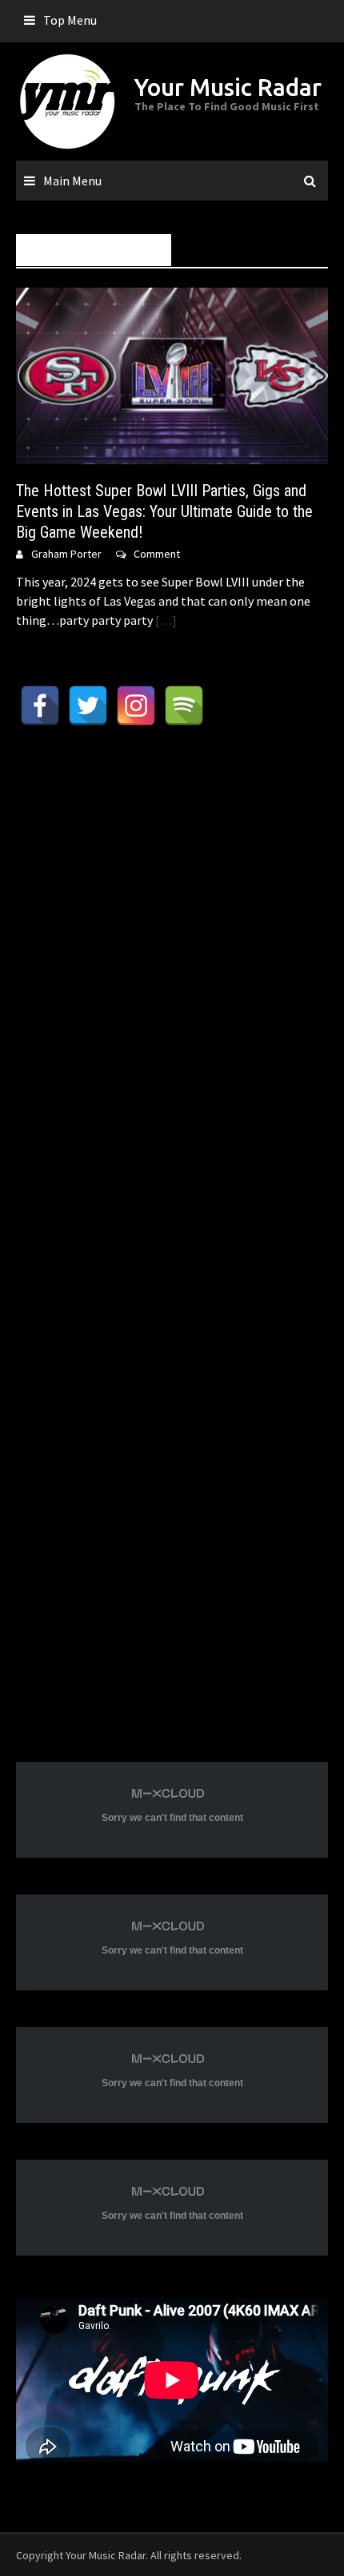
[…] (165, 620)
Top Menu (70, 20)
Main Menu (72, 181)
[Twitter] (88, 706)
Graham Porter (66, 554)
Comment (157, 554)
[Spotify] (184, 706)
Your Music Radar (228, 87)
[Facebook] (40, 706)
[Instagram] (136, 706)
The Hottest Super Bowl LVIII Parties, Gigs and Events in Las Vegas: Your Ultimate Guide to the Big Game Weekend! (164, 511)
